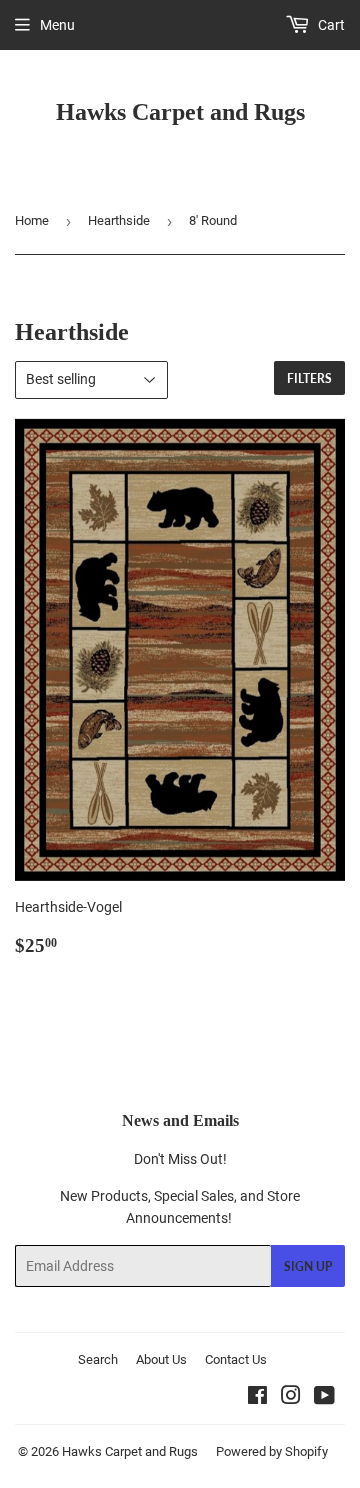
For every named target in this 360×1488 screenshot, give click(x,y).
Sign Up (308, 1266)
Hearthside (119, 220)
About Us (161, 1359)
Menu (57, 25)
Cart (330, 25)
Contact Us (236, 1359)
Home (32, 220)
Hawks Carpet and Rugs (180, 111)
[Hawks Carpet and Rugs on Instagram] (291, 1398)
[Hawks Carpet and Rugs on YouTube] (324, 1398)
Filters (309, 378)
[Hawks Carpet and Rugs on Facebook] (257, 1398)
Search (98, 1359)
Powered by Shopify (272, 1451)
